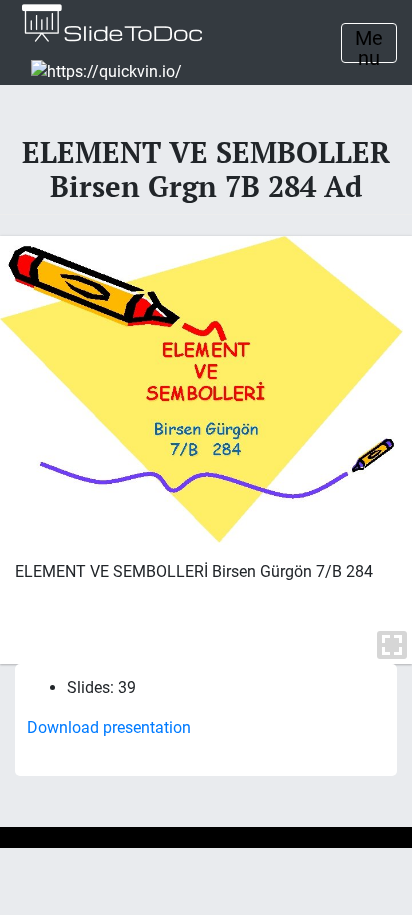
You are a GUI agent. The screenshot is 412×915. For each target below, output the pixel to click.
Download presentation (109, 727)
